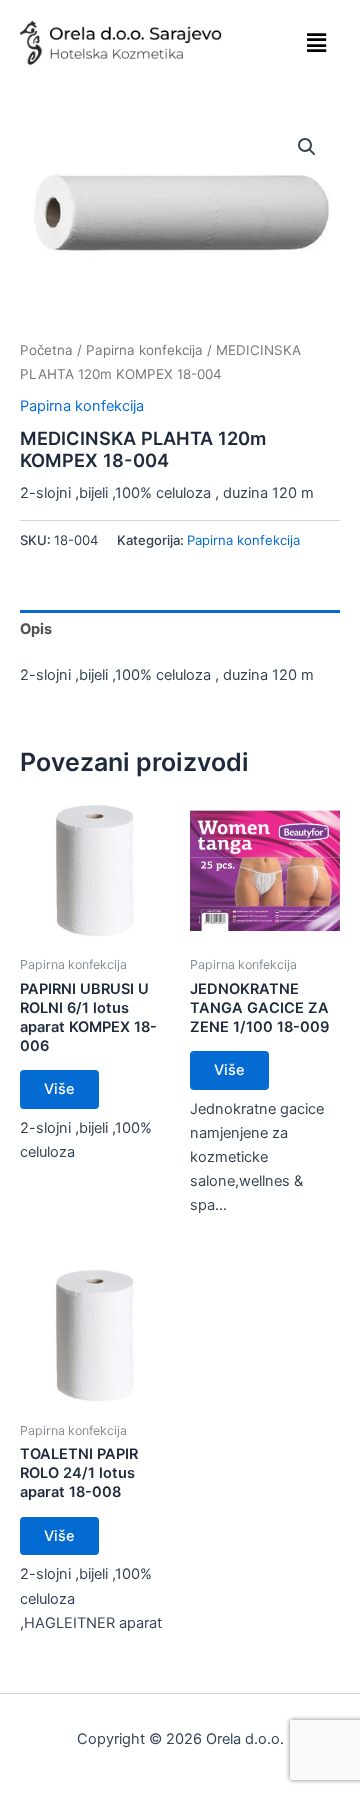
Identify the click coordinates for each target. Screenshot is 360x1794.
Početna (46, 350)
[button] (316, 42)
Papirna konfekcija (144, 350)
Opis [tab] (36, 629)
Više (59, 1089)
